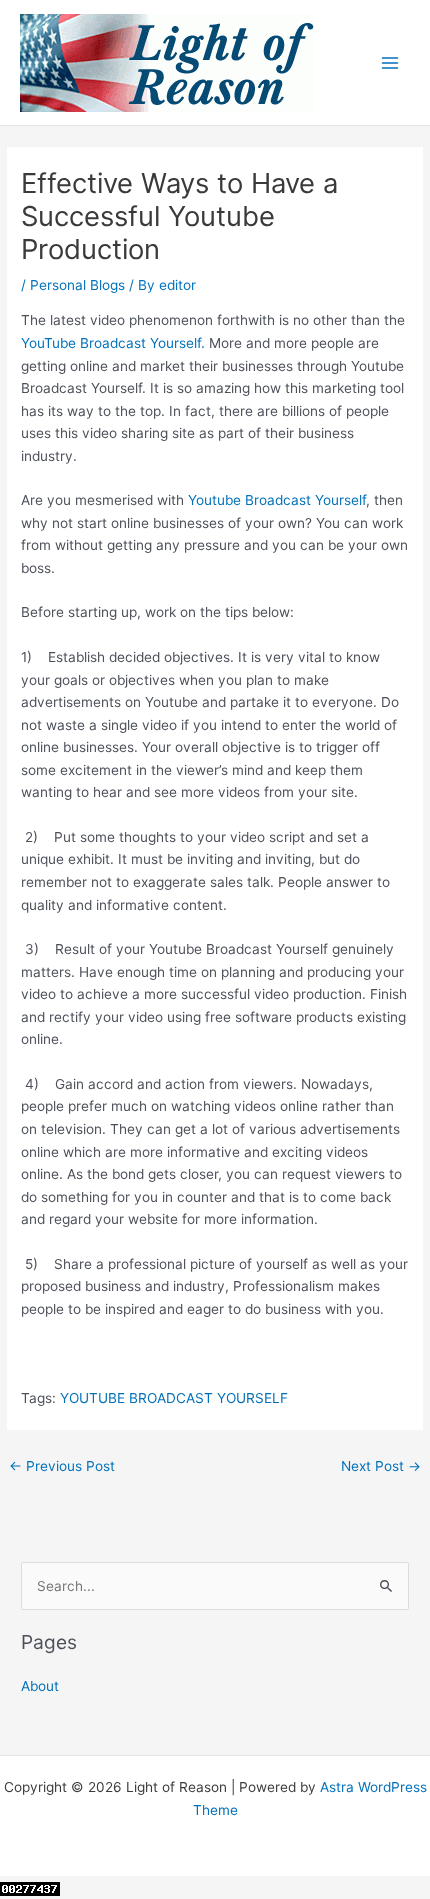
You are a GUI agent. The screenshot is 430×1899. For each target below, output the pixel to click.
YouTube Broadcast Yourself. (113, 343)
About (40, 1686)
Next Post (381, 1466)
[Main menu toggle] (390, 62)
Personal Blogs (77, 285)
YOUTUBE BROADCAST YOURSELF (174, 1398)
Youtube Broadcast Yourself (277, 500)
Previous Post (62, 1466)
